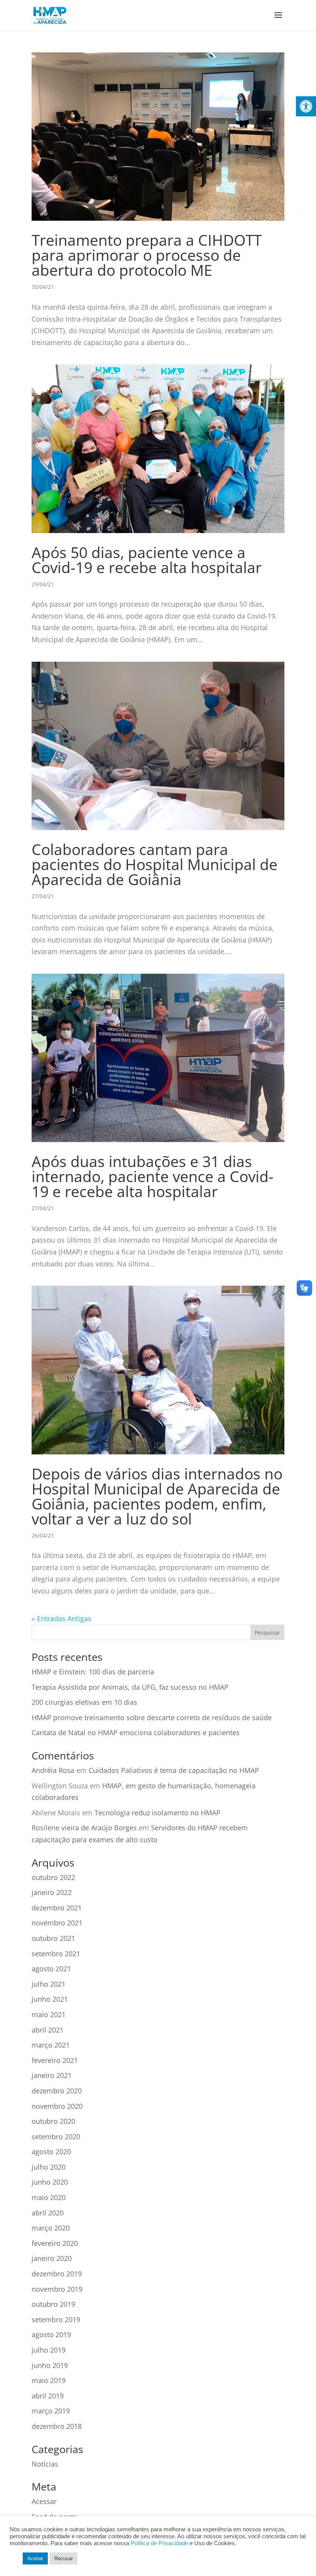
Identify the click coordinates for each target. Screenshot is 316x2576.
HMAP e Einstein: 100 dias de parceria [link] (93, 1672)
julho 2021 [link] (49, 1984)
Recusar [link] (64, 2558)
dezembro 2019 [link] (57, 2274)
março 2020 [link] (51, 2228)
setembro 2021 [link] (56, 1954)
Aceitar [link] (35, 2558)
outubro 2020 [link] (53, 2121)
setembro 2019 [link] (56, 2319)
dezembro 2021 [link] (57, 1908)
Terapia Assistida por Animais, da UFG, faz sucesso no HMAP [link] (130, 1687)
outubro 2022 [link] (53, 1877)
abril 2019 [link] (48, 2396)
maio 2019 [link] (49, 2380)
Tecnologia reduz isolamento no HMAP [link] (157, 1813)
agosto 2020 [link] (51, 2152)
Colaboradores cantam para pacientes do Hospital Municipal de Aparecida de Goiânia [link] (155, 864)
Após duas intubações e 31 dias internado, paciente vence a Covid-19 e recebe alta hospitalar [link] (153, 1176)
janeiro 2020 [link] (52, 2258)
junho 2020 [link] (50, 2182)
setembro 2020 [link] (56, 2137)
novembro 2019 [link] (57, 2289)
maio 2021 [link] (49, 2014)
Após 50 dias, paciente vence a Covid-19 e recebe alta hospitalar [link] (147, 560)
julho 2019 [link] (49, 2350)
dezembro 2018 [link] (57, 2426)
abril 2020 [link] (48, 2213)
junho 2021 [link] (50, 1999)
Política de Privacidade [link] (159, 2543)
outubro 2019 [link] (53, 2304)
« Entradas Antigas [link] (61, 1618)
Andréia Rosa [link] (53, 1770)
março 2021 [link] (51, 2045)
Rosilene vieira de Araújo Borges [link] (84, 1828)
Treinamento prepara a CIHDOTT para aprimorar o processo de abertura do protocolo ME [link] (147, 255)
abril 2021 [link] (48, 2030)
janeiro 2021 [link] (52, 2075)
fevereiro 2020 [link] (55, 2243)
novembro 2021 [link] (57, 1923)
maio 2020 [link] (49, 2197)
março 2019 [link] (51, 2411)
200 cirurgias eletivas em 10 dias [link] (84, 1702)
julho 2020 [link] (49, 2167)
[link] (306, 106)
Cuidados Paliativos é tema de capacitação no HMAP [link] (174, 1770)
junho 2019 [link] (50, 2365)
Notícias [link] (45, 2464)
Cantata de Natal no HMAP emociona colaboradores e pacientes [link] (136, 1732)
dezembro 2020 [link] (57, 2091)
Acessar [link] (44, 2501)
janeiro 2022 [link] (52, 1892)
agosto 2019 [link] (51, 2334)
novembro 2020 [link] (57, 2106)
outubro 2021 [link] (53, 1938)
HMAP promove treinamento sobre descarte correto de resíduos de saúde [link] (152, 1717)
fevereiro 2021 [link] (55, 2060)
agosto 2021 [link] (51, 1969)
